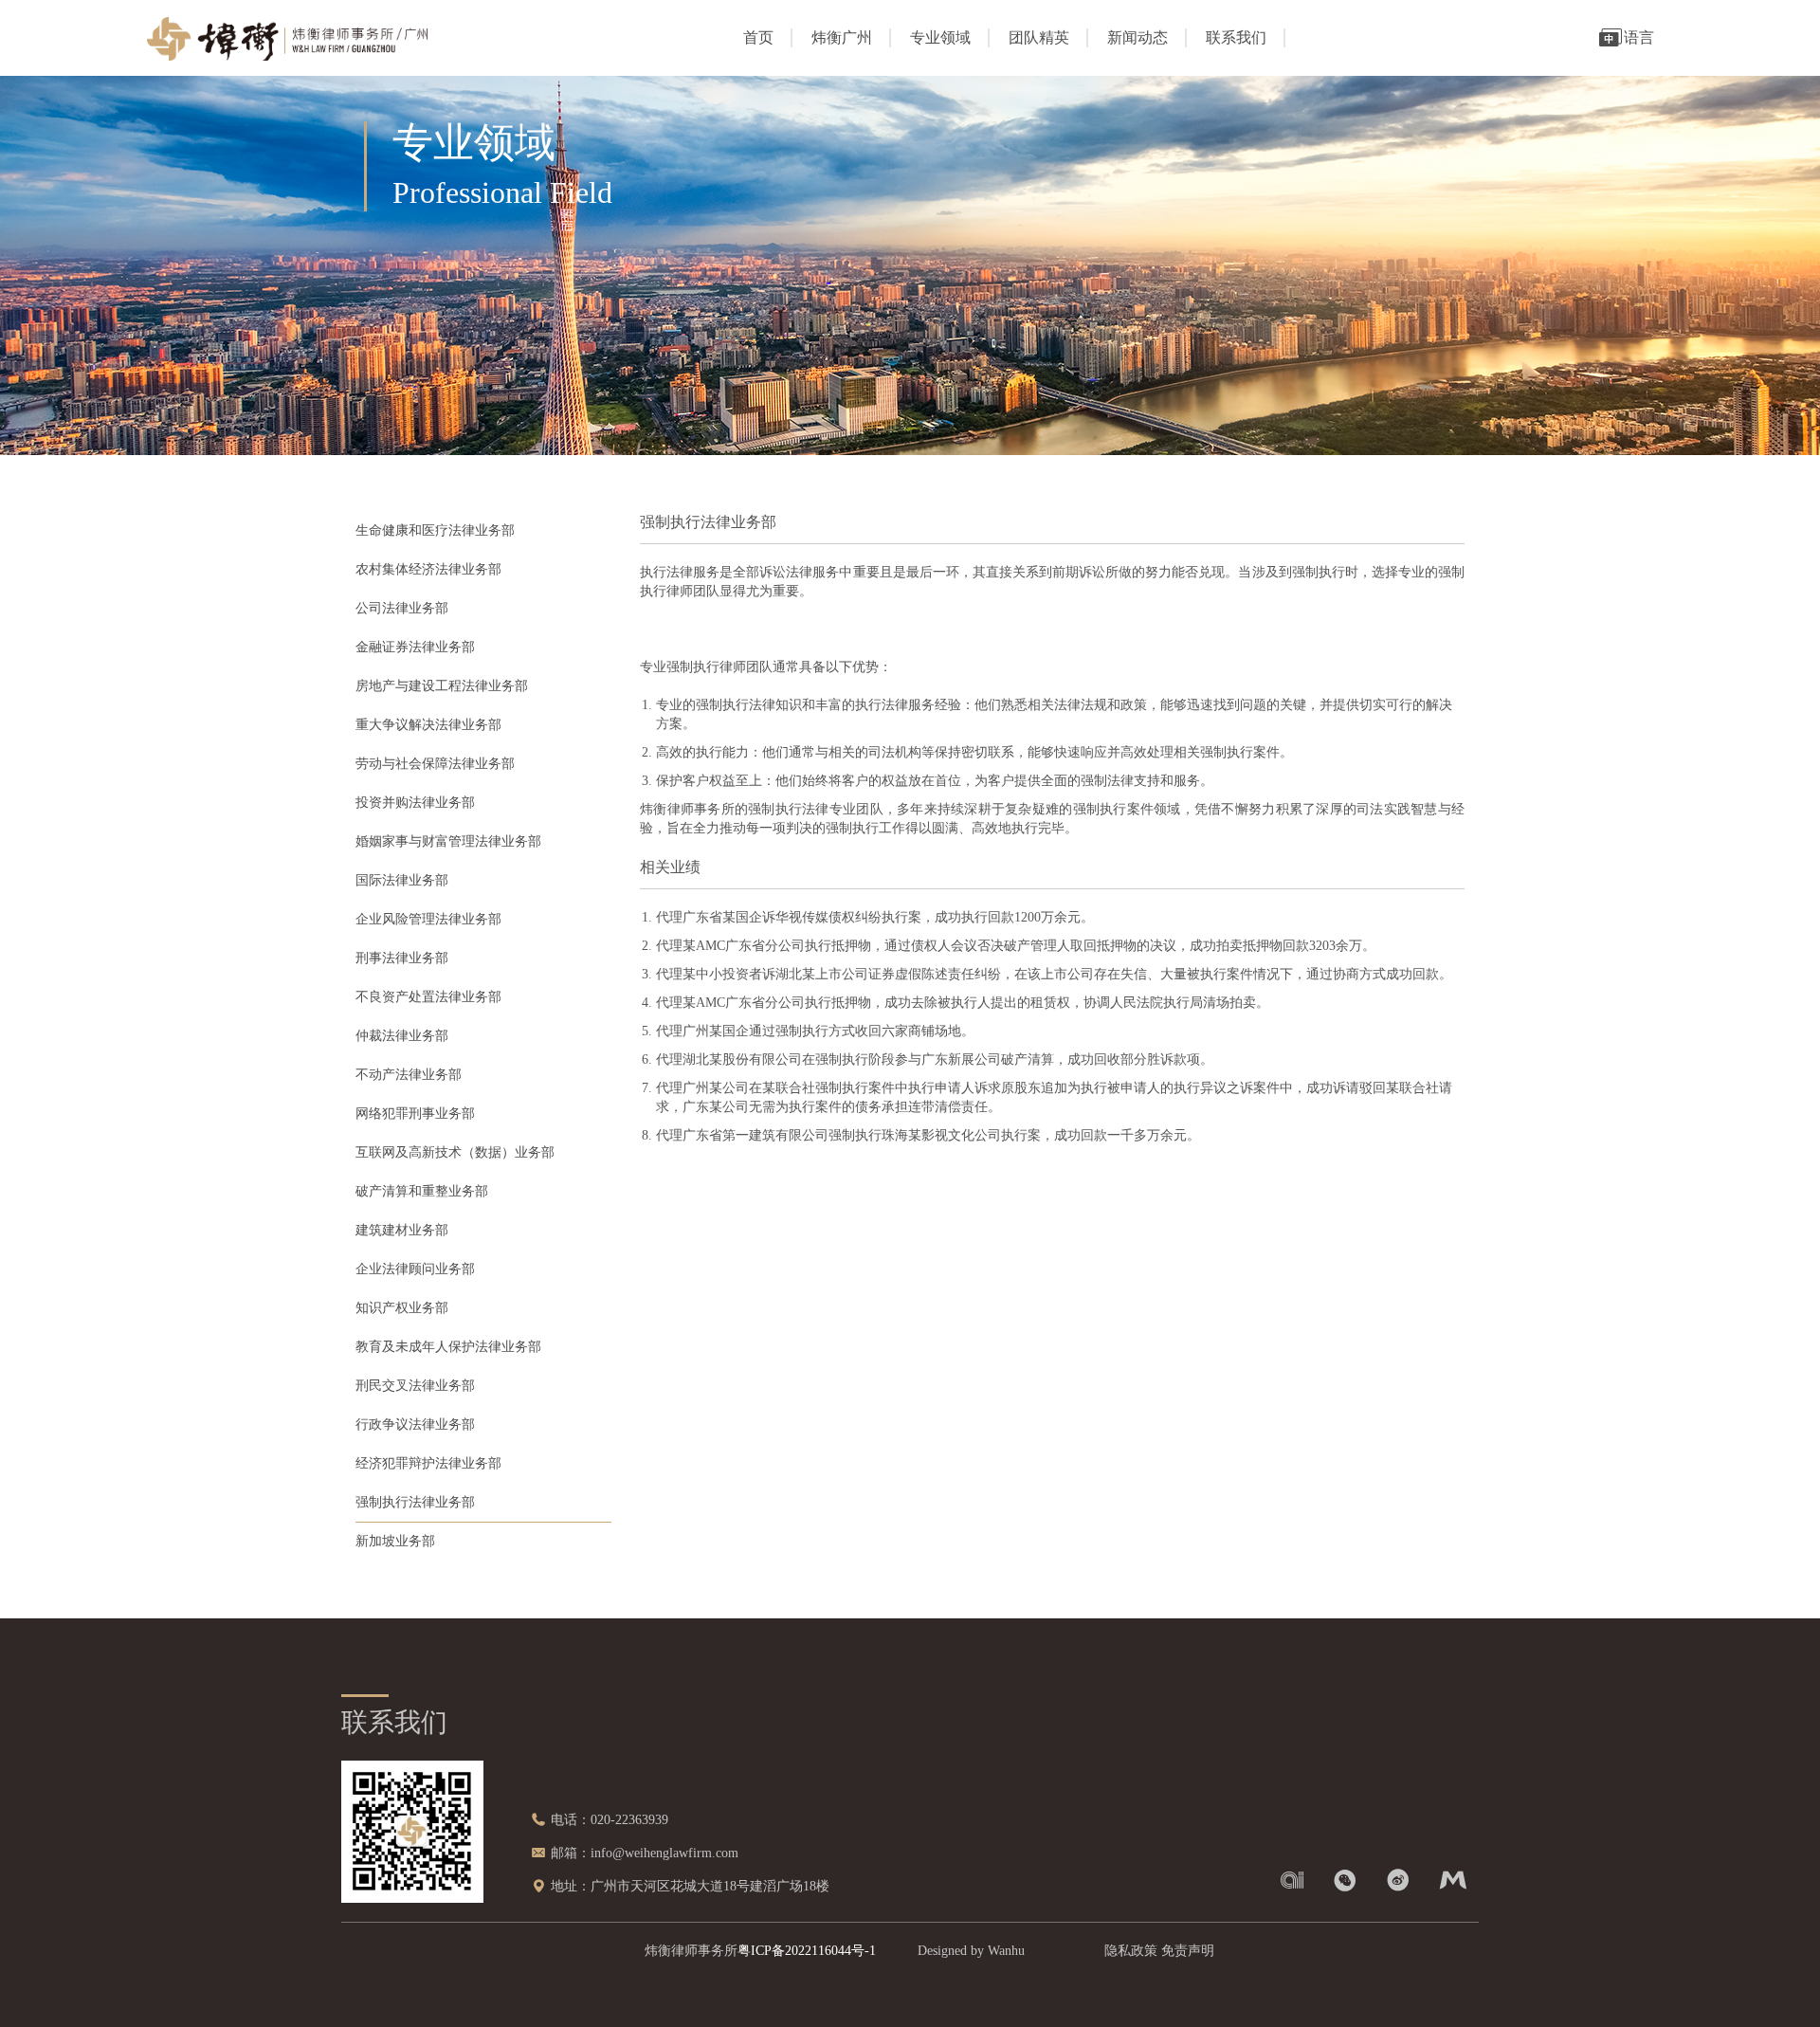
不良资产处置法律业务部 (428, 997)
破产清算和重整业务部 (422, 1191)
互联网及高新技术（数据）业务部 (455, 1152)
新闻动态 (1137, 37)
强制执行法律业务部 (415, 1502)
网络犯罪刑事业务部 (415, 1114)
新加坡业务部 (395, 1541)
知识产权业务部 (402, 1308)
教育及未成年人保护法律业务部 (448, 1347)
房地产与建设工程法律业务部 (442, 686)
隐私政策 (1131, 1951)
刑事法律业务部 (402, 958)
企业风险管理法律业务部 (428, 919)
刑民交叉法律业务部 (415, 1386)
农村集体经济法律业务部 (428, 569)
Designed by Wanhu (971, 1951)
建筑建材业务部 (402, 1230)
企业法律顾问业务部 (415, 1269)
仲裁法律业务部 (402, 1036)
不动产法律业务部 (409, 1075)
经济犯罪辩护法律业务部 (428, 1463)
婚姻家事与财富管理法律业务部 (448, 841)
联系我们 (1236, 37)
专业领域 (940, 37)
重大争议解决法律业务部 (428, 725)
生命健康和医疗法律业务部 (435, 530)
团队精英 (1039, 37)
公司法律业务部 (402, 608)
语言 (1639, 37)
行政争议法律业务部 (415, 1424)
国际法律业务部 (402, 880)
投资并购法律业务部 (415, 803)
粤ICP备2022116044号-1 (807, 1951)
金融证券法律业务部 (415, 647)
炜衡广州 (842, 37)
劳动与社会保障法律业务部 (435, 764)
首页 (758, 37)
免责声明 (1188, 1951)
